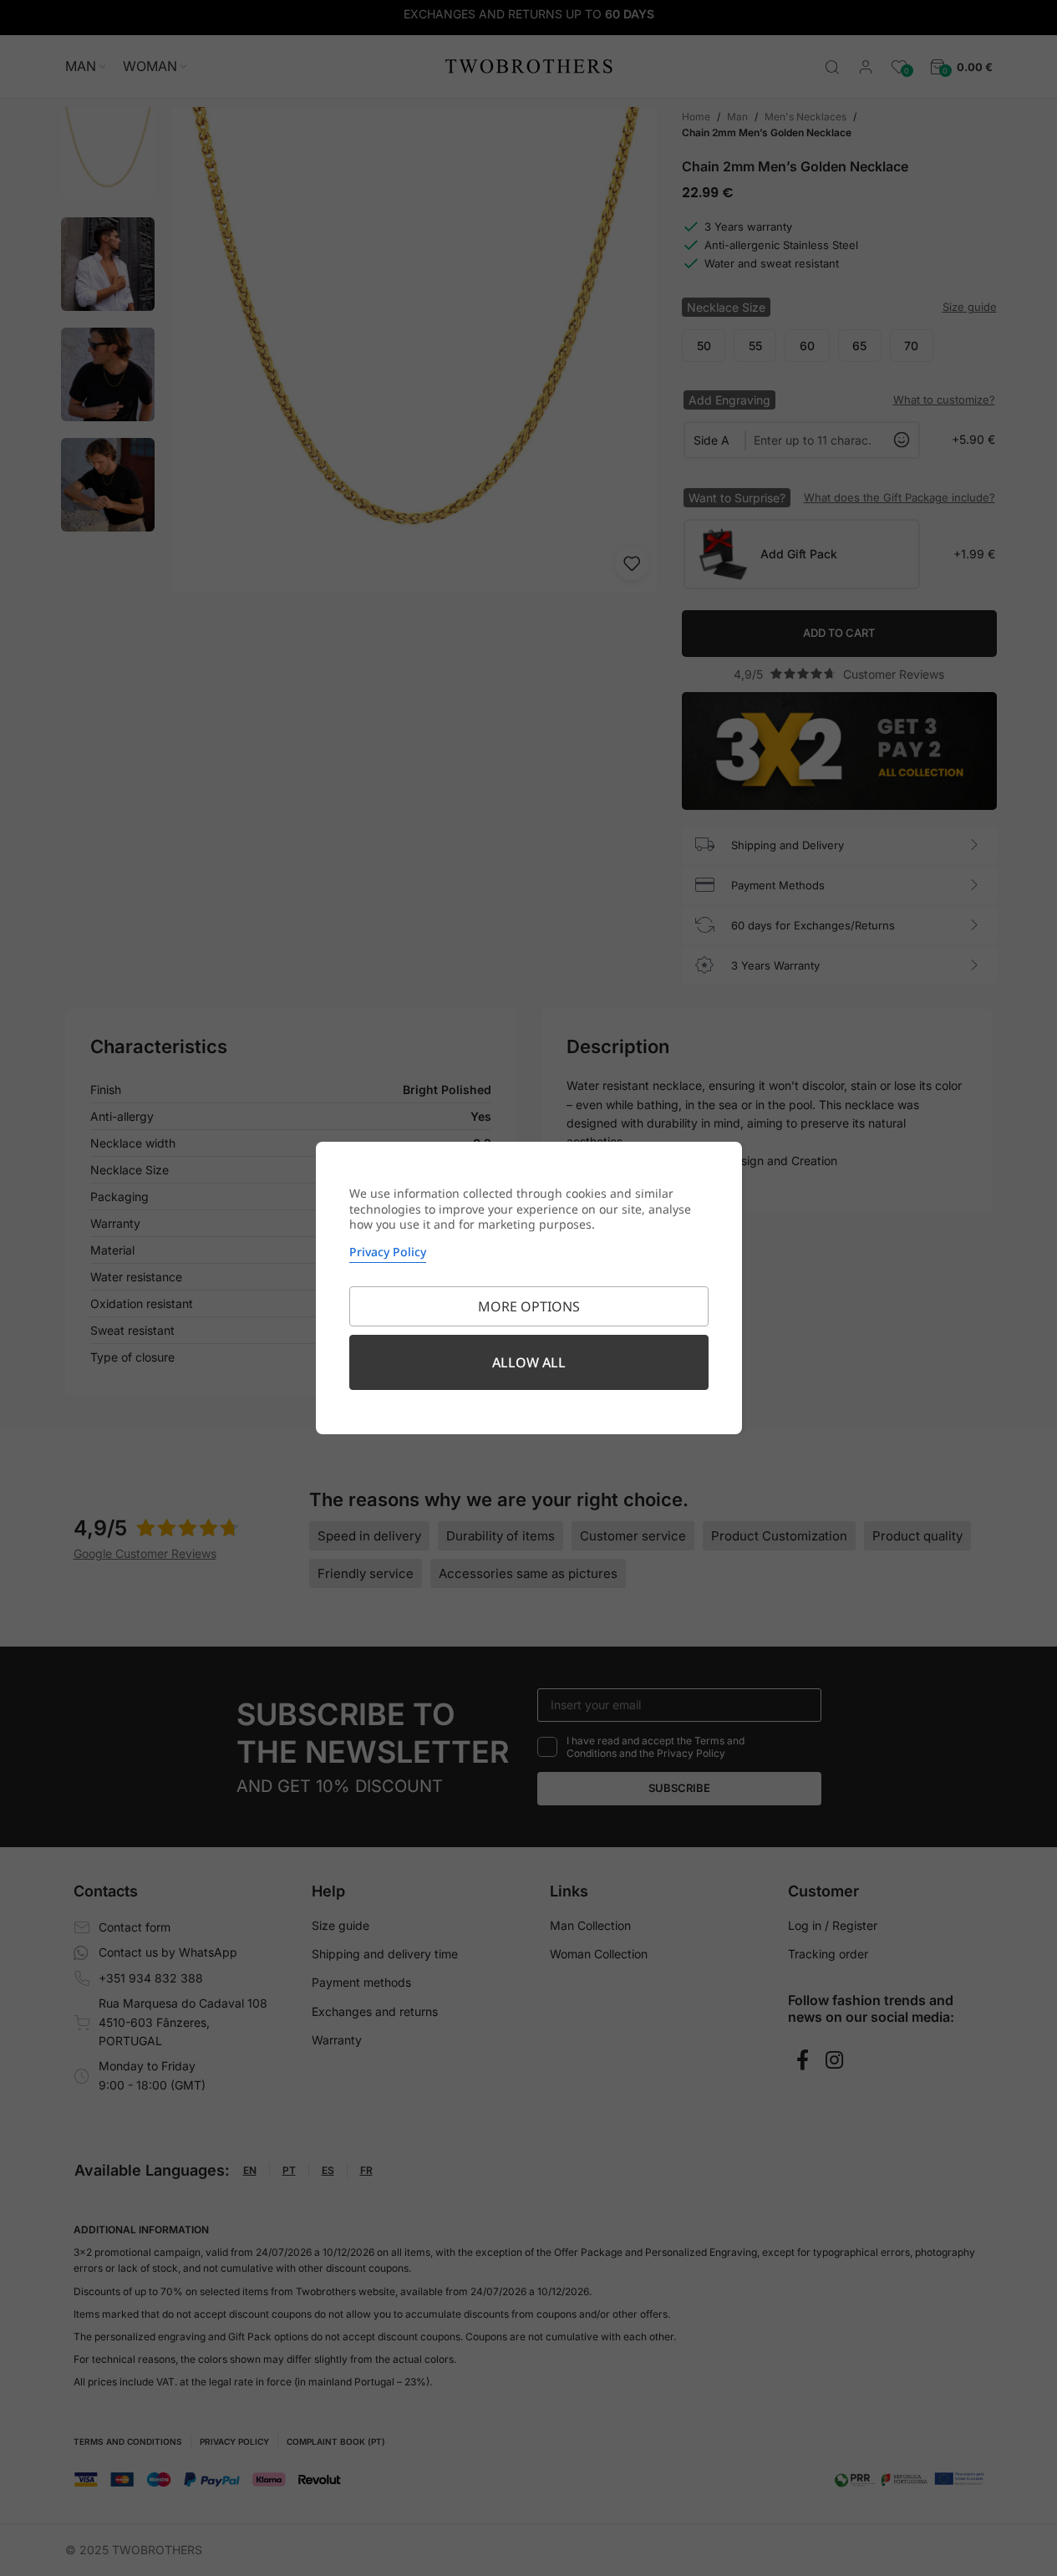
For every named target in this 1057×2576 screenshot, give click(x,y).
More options (529, 1306)
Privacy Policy (388, 1252)
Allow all (529, 1362)
